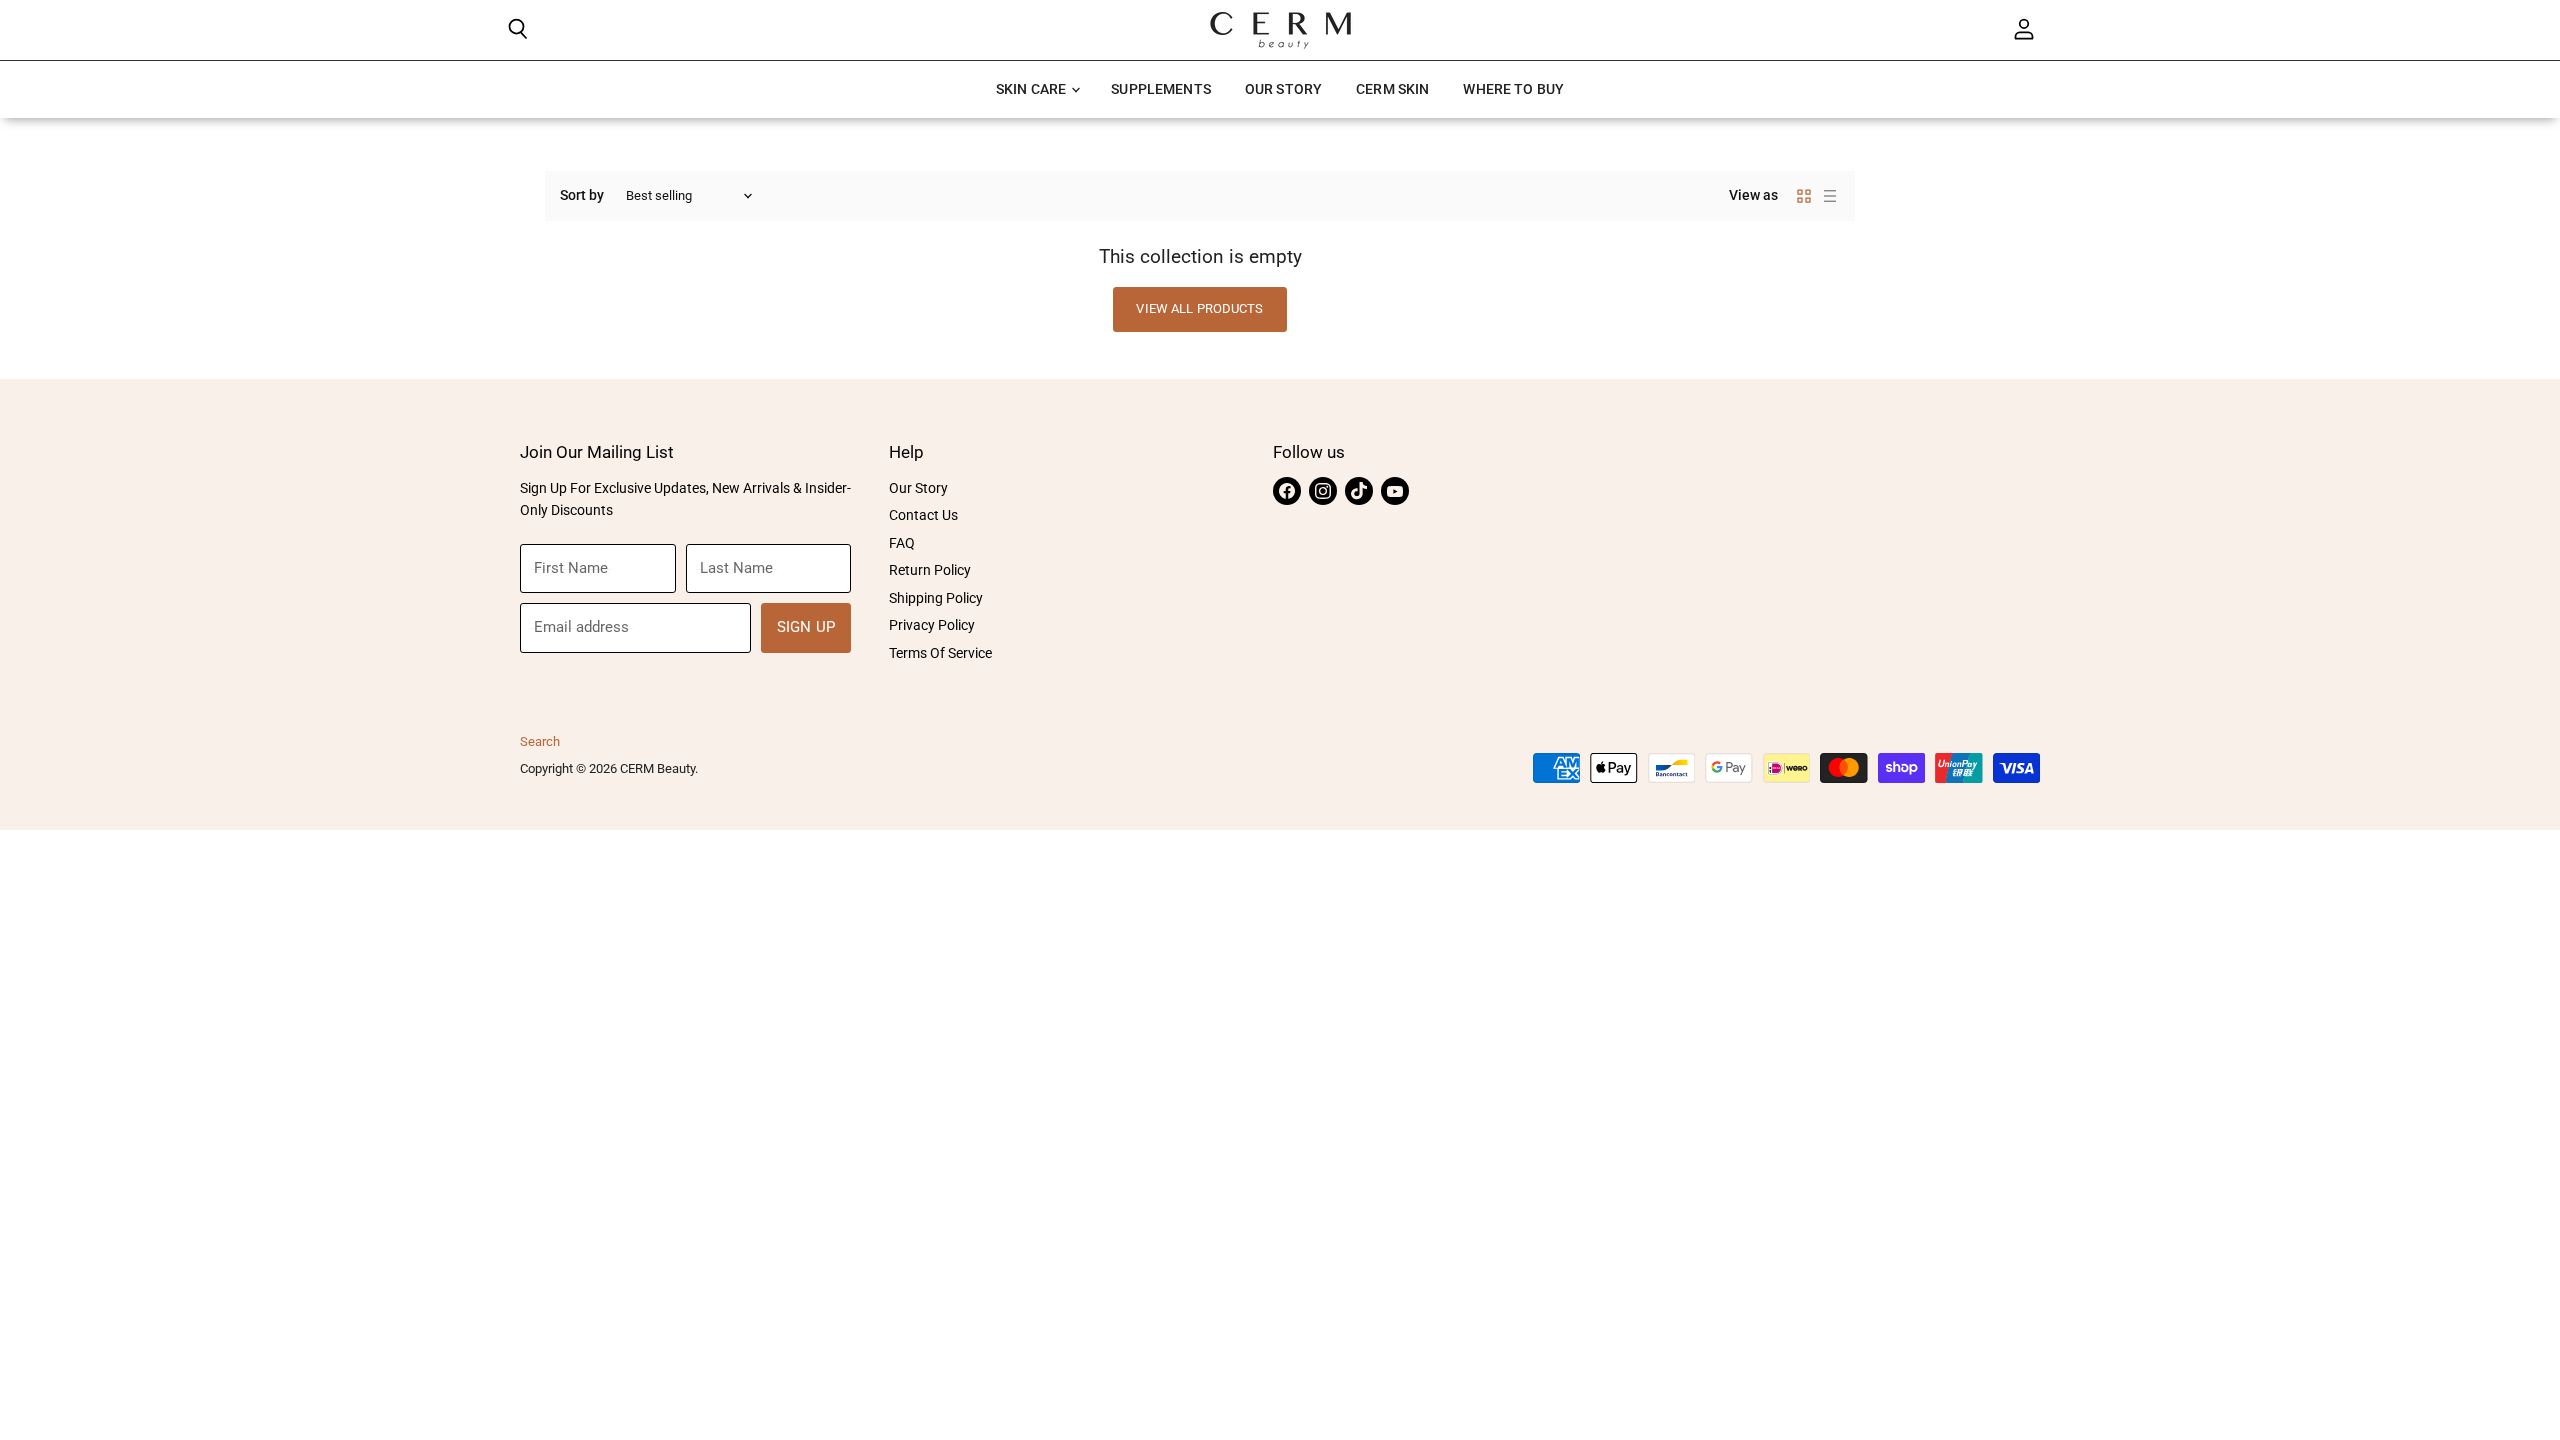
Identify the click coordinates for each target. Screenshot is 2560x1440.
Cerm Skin (1392, 89)
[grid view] (1804, 196)
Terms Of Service (940, 653)
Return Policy (930, 570)
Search (540, 741)
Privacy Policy (932, 625)
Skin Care (1032, 89)
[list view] (1830, 196)
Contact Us (923, 515)
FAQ (902, 543)
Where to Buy (1513, 89)
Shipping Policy (936, 598)
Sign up (806, 627)
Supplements (1161, 89)
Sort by (582, 195)
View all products (1199, 308)
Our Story (1283, 89)
